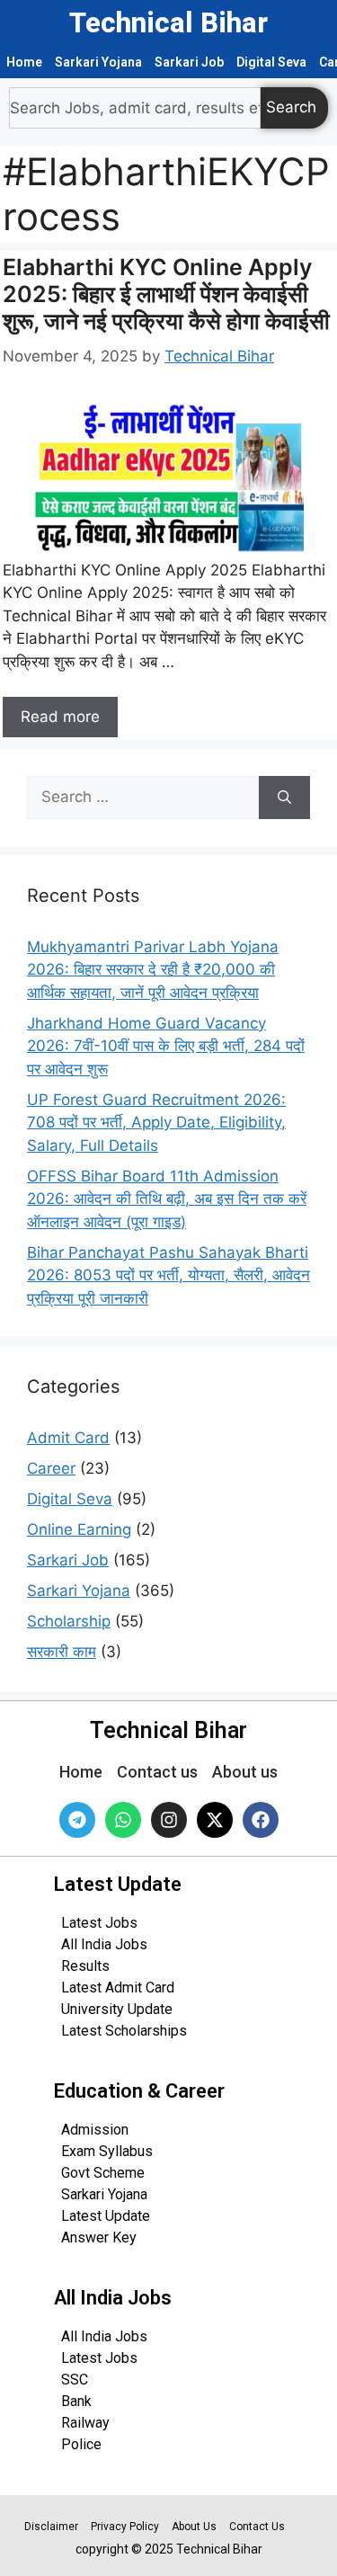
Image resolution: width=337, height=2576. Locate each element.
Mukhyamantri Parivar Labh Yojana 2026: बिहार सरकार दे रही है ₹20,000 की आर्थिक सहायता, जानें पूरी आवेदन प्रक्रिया (153, 970)
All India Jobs (104, 1944)
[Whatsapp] (123, 1820)
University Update (117, 2009)
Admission (95, 2130)
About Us (194, 2527)
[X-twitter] (215, 1820)
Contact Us (257, 2527)
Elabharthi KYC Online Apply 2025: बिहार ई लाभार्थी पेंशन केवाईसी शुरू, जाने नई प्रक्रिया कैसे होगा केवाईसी (166, 294)
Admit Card (68, 1438)
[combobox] (135, 108)
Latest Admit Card (118, 1988)
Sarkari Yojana (98, 62)
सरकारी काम (62, 1652)
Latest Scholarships (124, 2031)
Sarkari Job (189, 62)
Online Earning (79, 1529)
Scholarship (69, 1621)
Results (85, 1966)
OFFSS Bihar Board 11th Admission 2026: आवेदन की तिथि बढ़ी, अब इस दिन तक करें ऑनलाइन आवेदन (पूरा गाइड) (167, 1199)
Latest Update (106, 2216)
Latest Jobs (99, 1923)
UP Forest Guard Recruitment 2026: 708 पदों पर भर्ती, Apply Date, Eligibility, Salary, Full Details (156, 1123)
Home (24, 62)
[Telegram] (77, 1820)
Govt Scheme (103, 2173)
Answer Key (99, 2237)
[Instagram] (169, 1820)
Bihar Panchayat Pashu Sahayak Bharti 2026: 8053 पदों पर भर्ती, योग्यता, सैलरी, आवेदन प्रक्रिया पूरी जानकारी (168, 1275)
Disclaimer (51, 2527)
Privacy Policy (125, 2527)
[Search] (284, 798)
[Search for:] (143, 798)
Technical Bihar (168, 23)
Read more (60, 717)
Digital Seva (271, 62)
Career (51, 1468)
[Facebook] (261, 1820)
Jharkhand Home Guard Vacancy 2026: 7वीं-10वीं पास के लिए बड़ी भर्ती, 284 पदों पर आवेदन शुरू (166, 1046)
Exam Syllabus (107, 2151)
